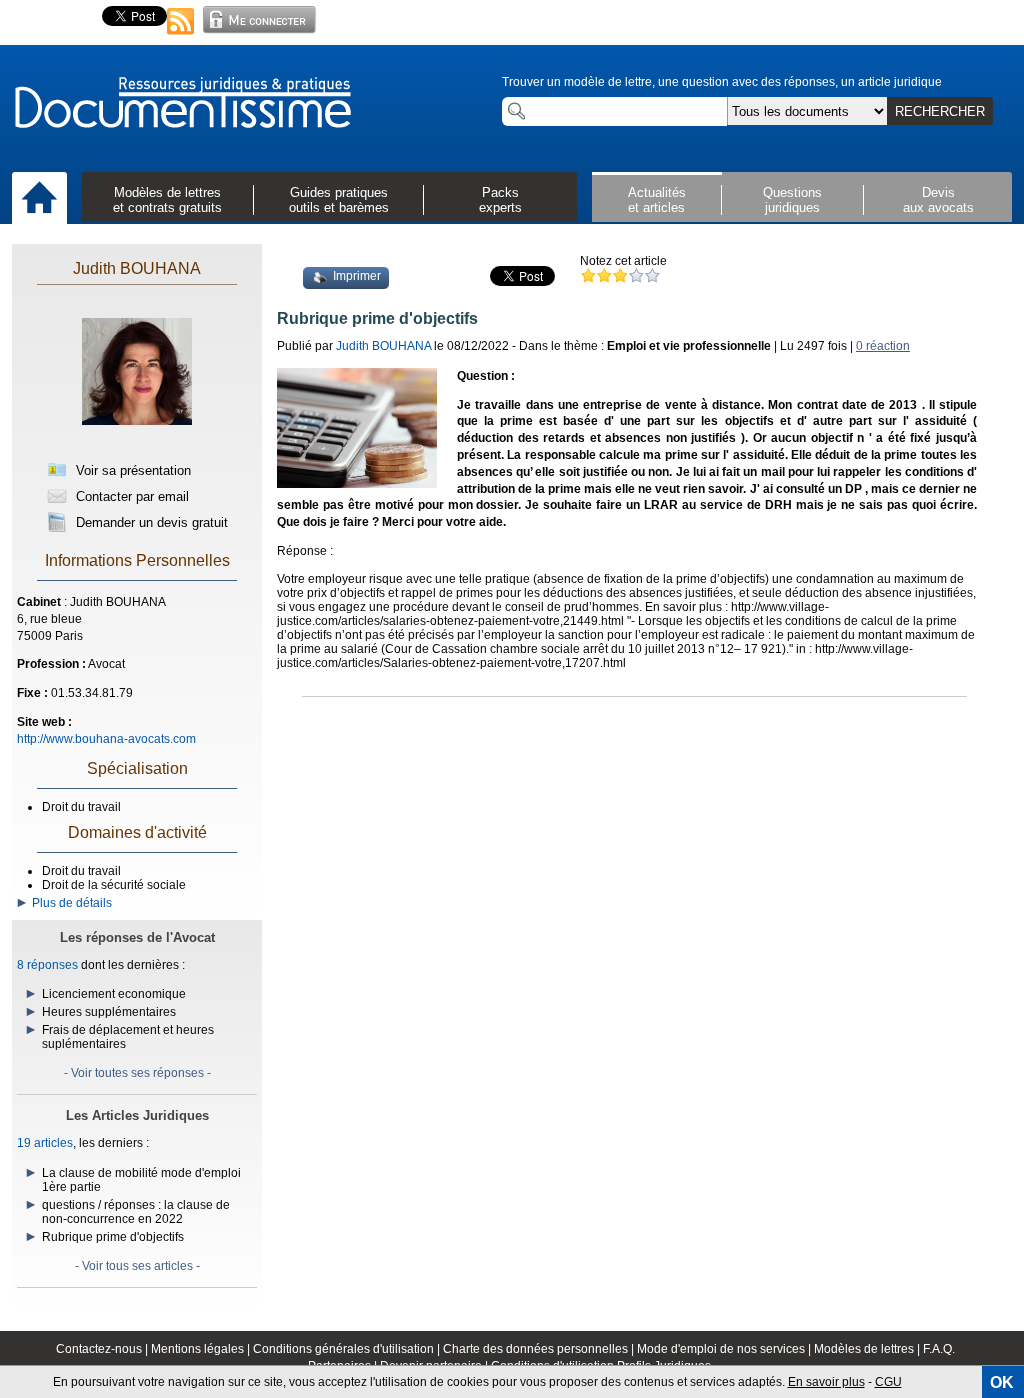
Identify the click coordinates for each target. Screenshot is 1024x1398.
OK (1002, 1382)
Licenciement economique (114, 994)
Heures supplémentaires (109, 1012)
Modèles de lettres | (868, 1349)
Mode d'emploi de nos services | (725, 1349)
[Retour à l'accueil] (182, 104)
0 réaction (883, 346)
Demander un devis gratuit (150, 522)
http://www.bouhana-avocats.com (106, 739)
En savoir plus (826, 1382)
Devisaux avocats (938, 200)
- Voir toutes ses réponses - (137, 1073)
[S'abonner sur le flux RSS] (181, 36)
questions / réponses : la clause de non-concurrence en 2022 (136, 1212)
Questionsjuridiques (792, 200)
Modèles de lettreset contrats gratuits (167, 200)
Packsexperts (500, 200)
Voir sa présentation (131, 470)
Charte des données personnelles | (540, 1349)
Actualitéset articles (657, 200)
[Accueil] (39, 199)
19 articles (45, 1143)
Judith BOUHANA (137, 268)
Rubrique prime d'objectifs (113, 1237)
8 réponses (47, 965)
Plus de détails (69, 903)
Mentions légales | (202, 1349)
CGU (888, 1382)
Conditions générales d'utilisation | (348, 1349)
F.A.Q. (939, 1349)
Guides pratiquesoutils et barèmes (339, 200)
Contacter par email (130, 496)
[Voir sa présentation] (137, 442)
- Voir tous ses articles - (137, 1266)
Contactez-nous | (103, 1349)
